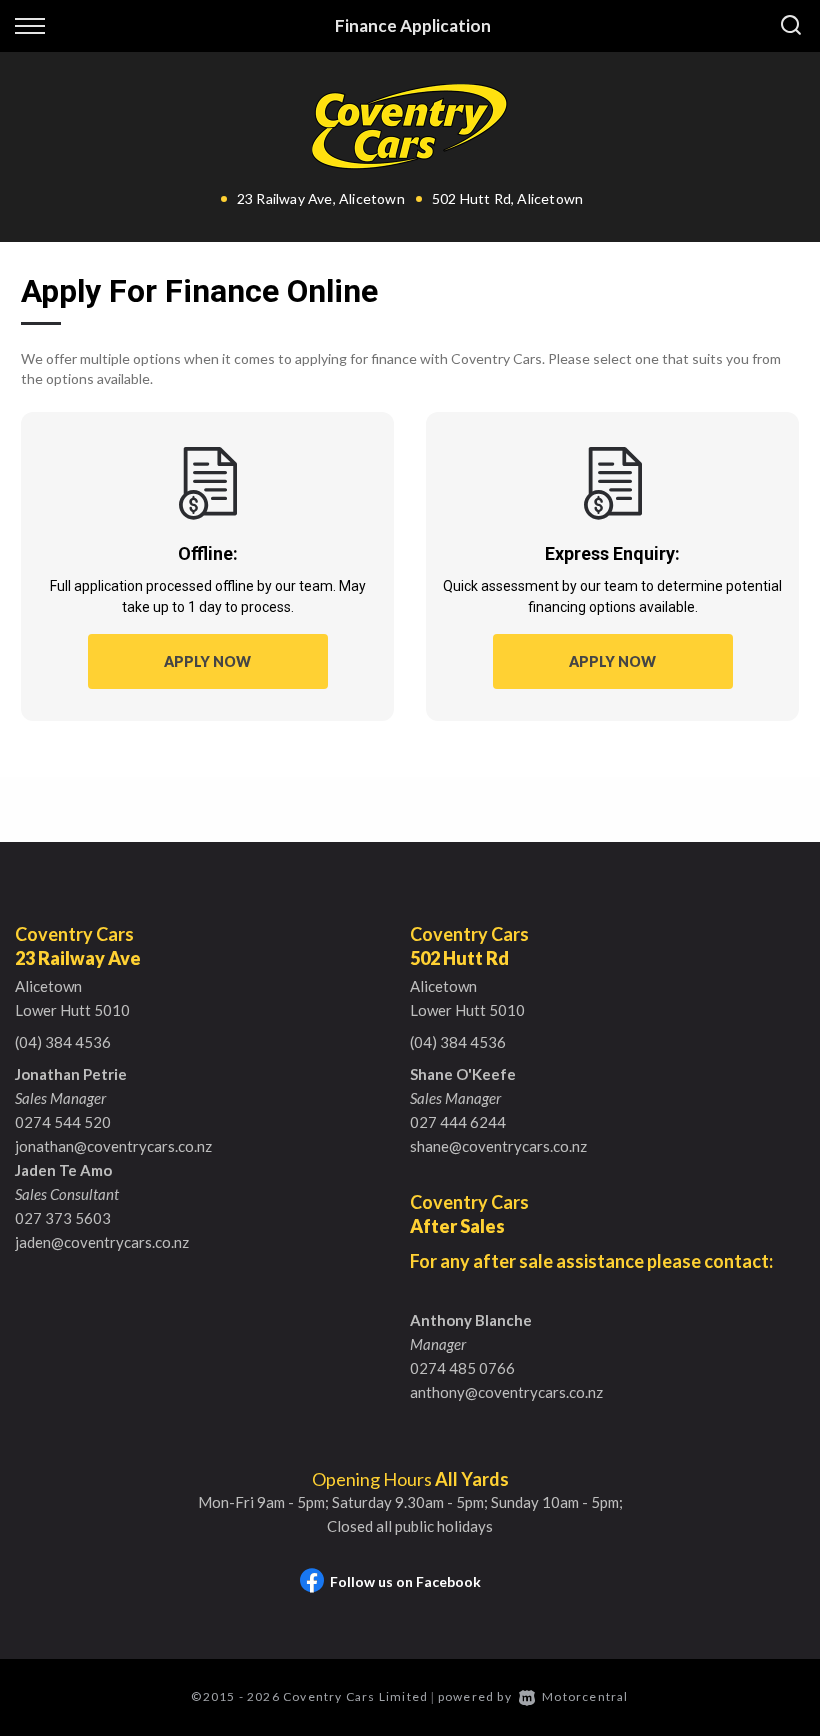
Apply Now (207, 661)
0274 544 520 (63, 1122)
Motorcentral (585, 1696)
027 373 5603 (63, 1218)
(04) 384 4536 (63, 1042)
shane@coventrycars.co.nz (498, 1146)
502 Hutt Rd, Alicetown (507, 198)
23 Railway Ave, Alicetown (321, 198)
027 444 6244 (458, 1122)
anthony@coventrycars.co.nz (506, 1392)
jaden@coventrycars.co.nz (102, 1242)
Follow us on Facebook (405, 1581)
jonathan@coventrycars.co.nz (113, 1146)
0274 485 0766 (462, 1368)
